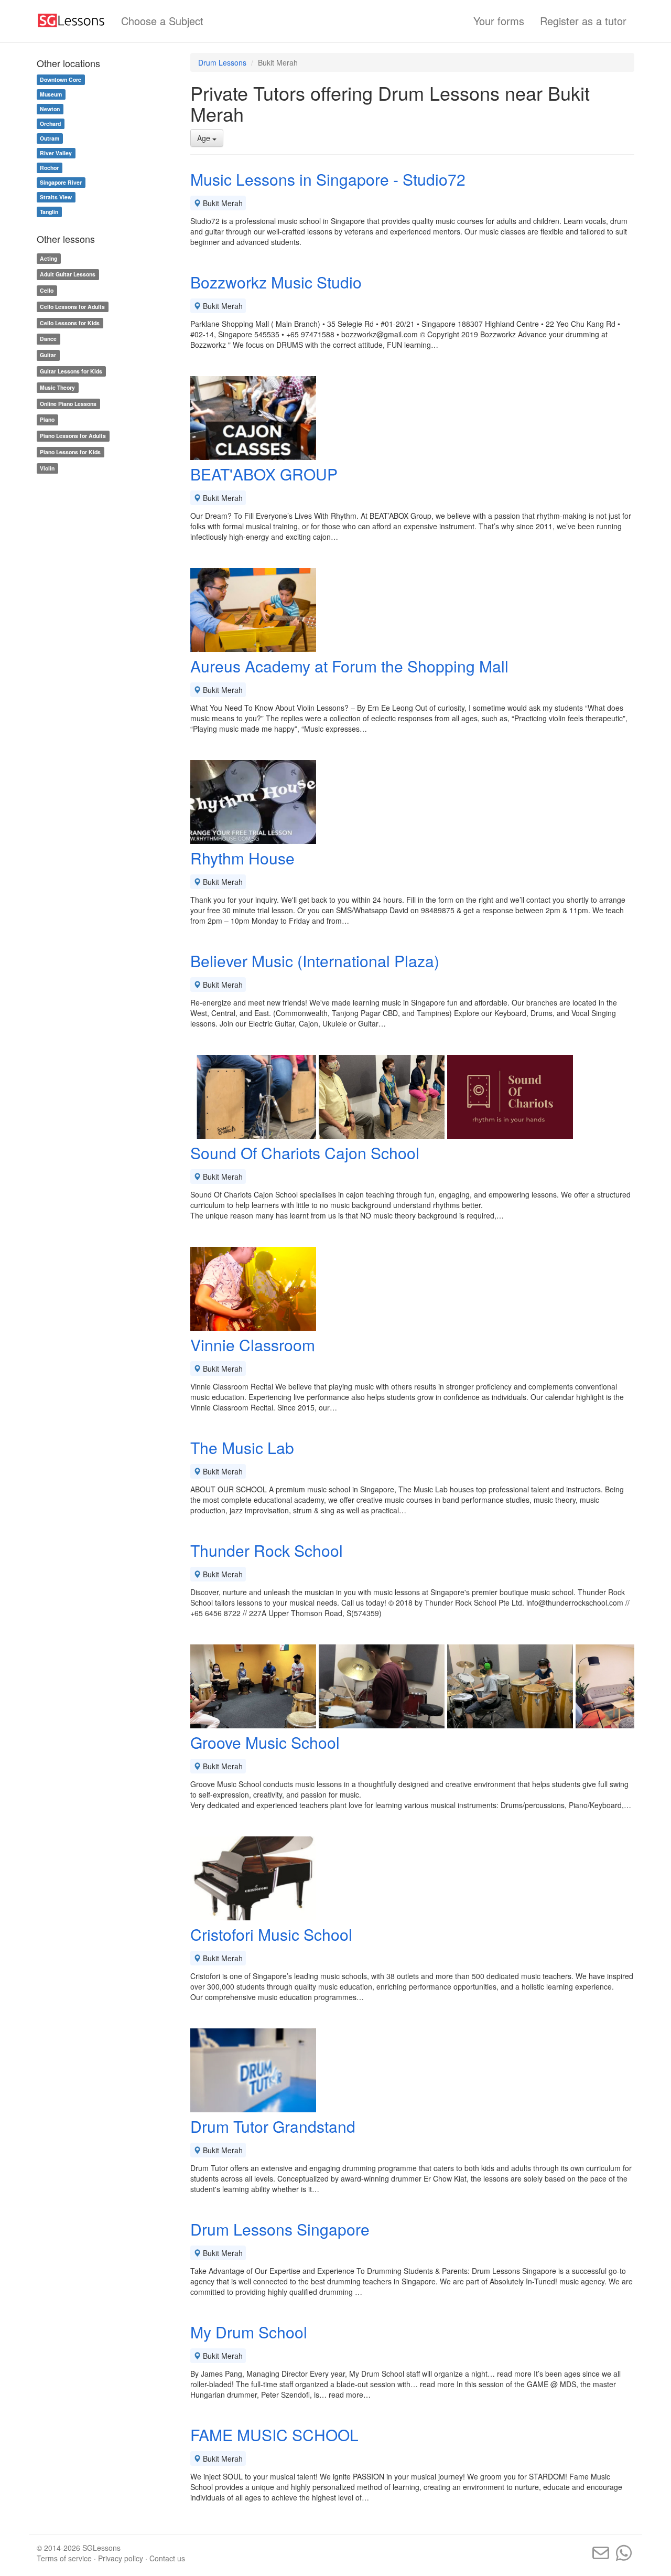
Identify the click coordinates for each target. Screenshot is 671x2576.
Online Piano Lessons (68, 404)
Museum (51, 94)
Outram (50, 138)
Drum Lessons (222, 62)
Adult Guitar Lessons (68, 274)
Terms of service (64, 2558)
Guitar (48, 355)
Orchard (50, 124)
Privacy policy (121, 2558)
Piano (47, 420)
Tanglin (49, 212)
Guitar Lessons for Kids (71, 371)
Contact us (167, 2558)
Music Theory (57, 387)
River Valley (56, 153)
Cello (47, 290)
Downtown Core (61, 79)
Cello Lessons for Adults (72, 307)
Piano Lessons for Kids (70, 452)
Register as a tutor (583, 21)
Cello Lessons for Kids (70, 323)
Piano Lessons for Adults (73, 436)
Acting (48, 258)
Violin (47, 468)
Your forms (499, 21)
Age (205, 138)
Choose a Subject (162, 21)
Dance (48, 339)
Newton (50, 109)
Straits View (56, 197)
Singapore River (61, 182)
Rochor (49, 168)
